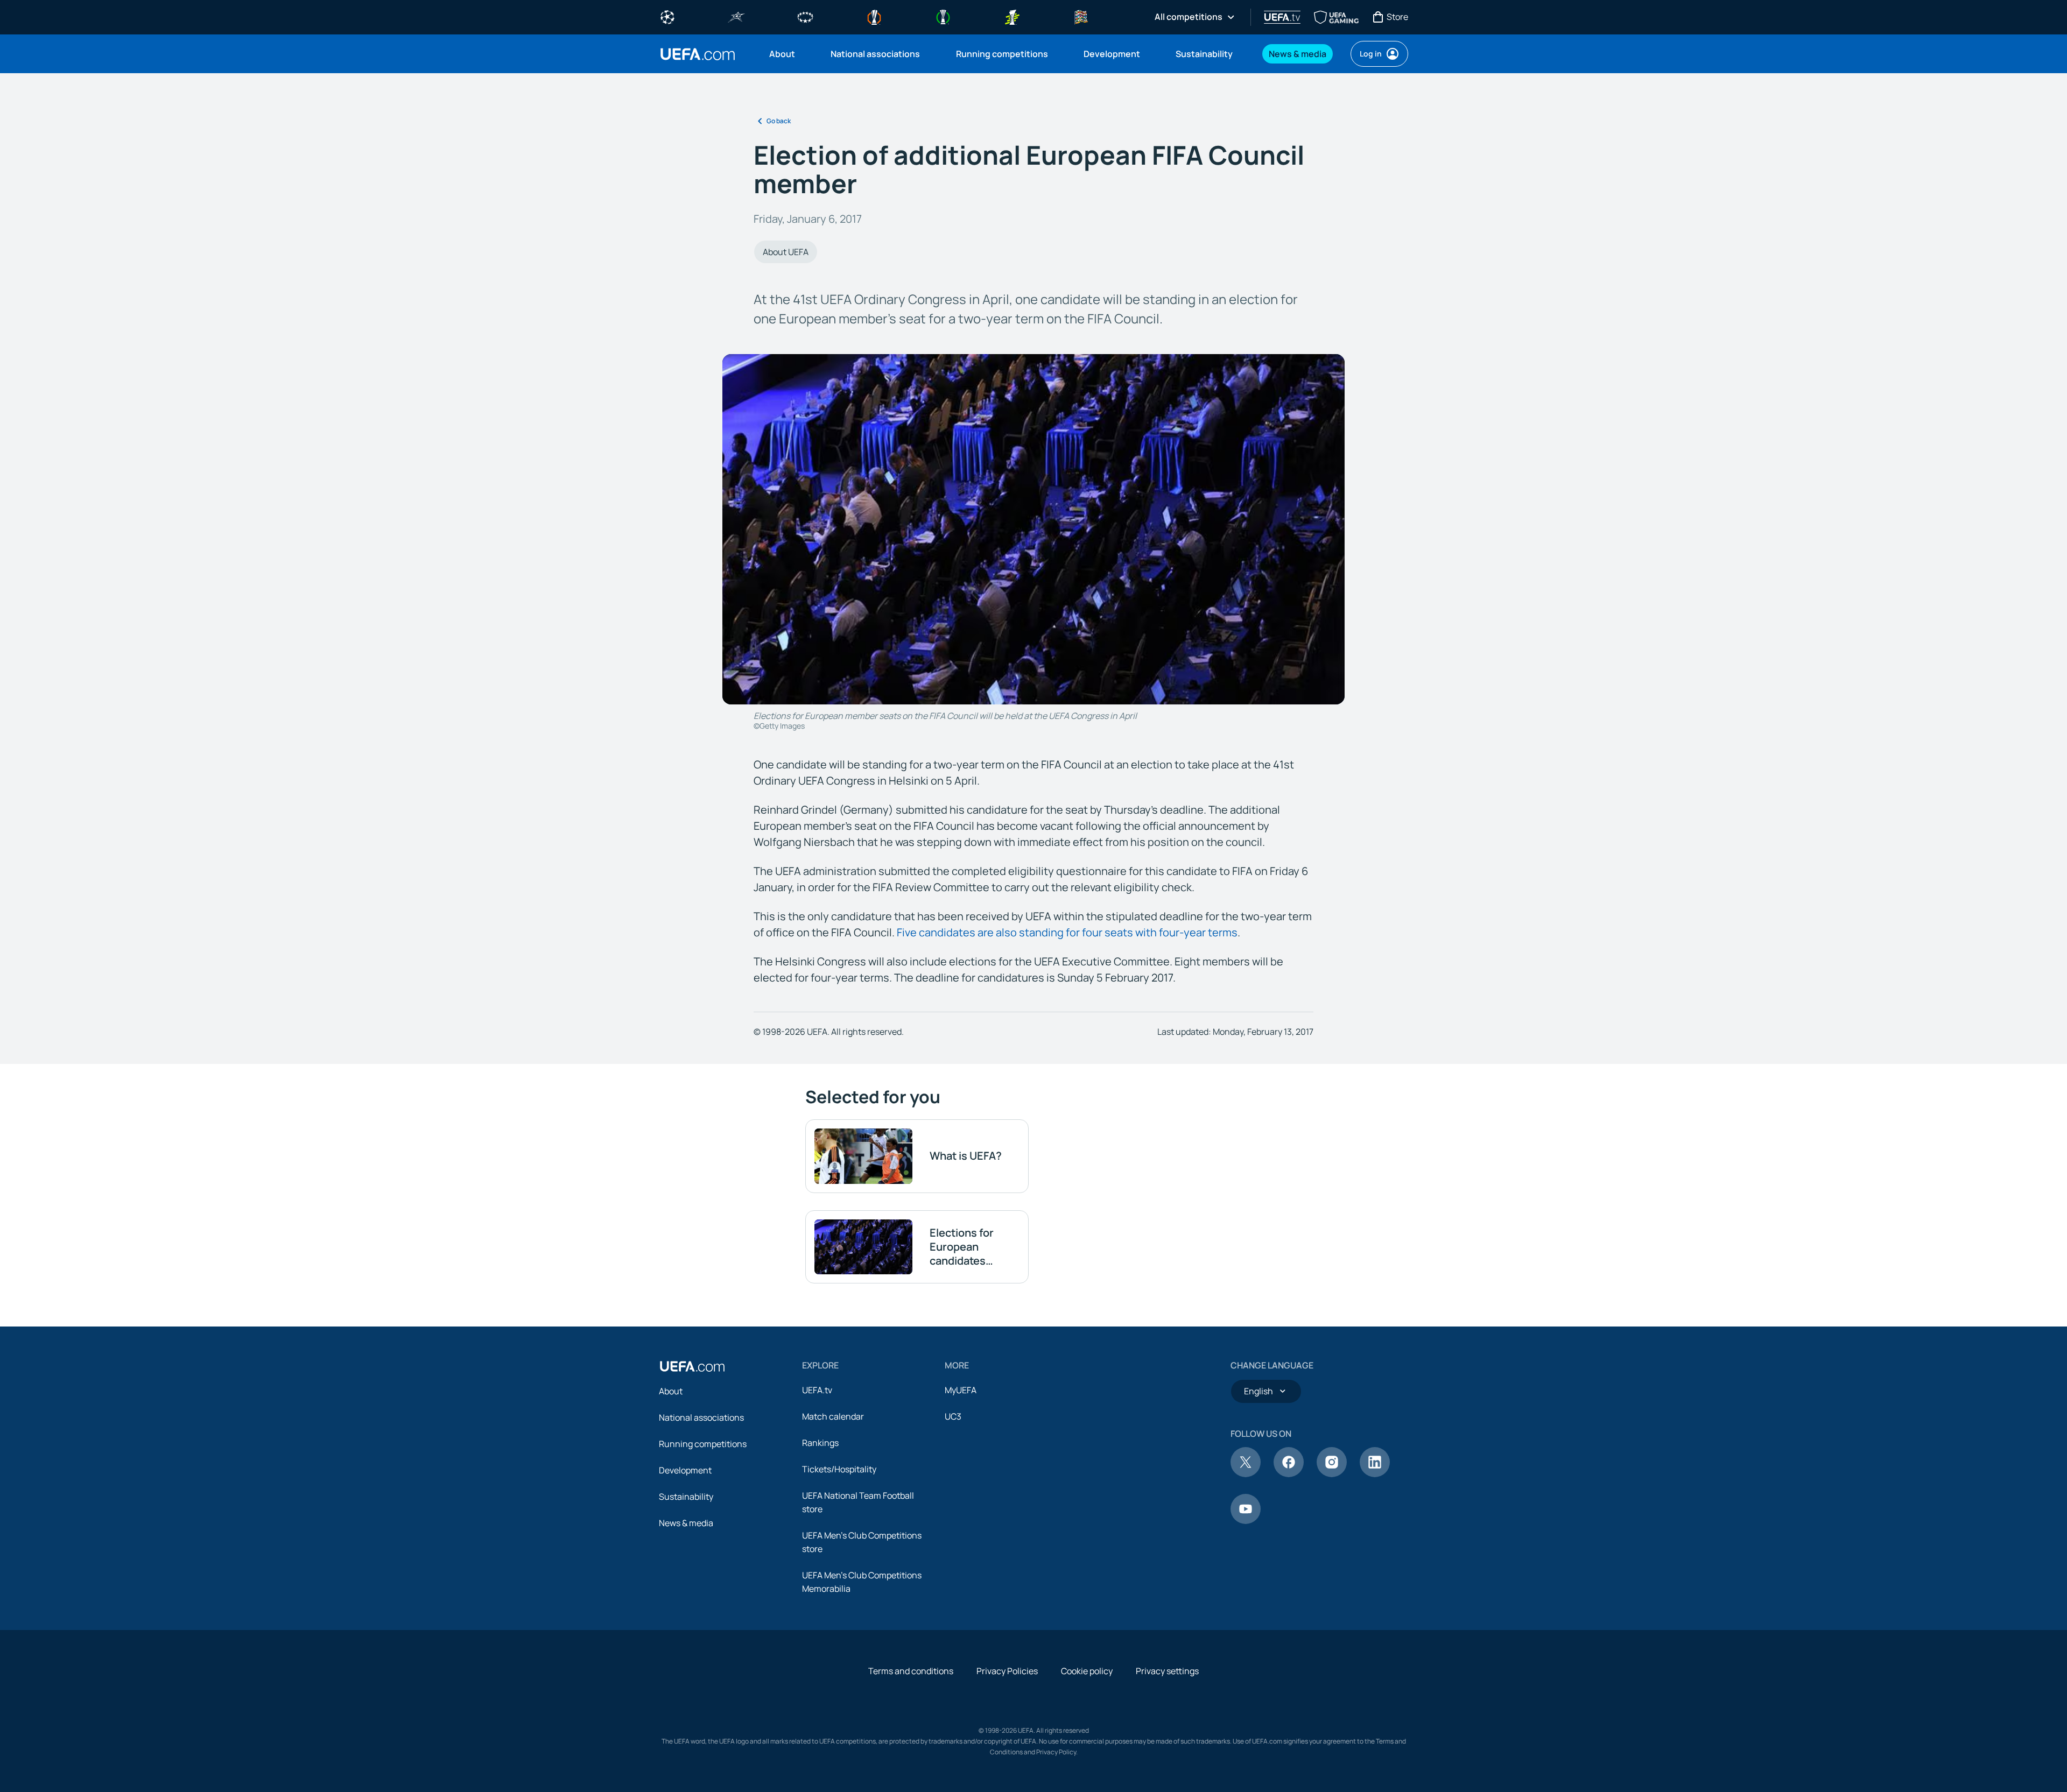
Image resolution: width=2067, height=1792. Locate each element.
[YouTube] (1246, 1521)
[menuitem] (786, 54)
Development (685, 1470)
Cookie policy (1087, 1671)
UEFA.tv (817, 1390)
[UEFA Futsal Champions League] (736, 16)
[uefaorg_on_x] (1246, 1474)
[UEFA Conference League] (943, 16)
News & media (686, 1523)
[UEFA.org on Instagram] (1332, 1474)
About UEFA (786, 252)
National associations (701, 1417)
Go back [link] (779, 121)
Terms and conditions (911, 1671)
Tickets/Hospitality (839, 1469)
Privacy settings (1167, 1671)
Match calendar (833, 1416)
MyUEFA (961, 1390)
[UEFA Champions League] (667, 16)
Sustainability (686, 1497)
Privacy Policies (1007, 1671)
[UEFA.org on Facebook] (1289, 1474)
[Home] (692, 1366)
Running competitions (703, 1444)
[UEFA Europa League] (874, 16)
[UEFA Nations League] (1081, 16)
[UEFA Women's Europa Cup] (1012, 16)
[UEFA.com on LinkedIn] (1375, 1474)
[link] (782, 54)
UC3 (953, 1416)
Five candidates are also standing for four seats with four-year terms (1067, 932)
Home (698, 54)
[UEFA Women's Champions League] (805, 16)
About (671, 1391)
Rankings (820, 1443)
